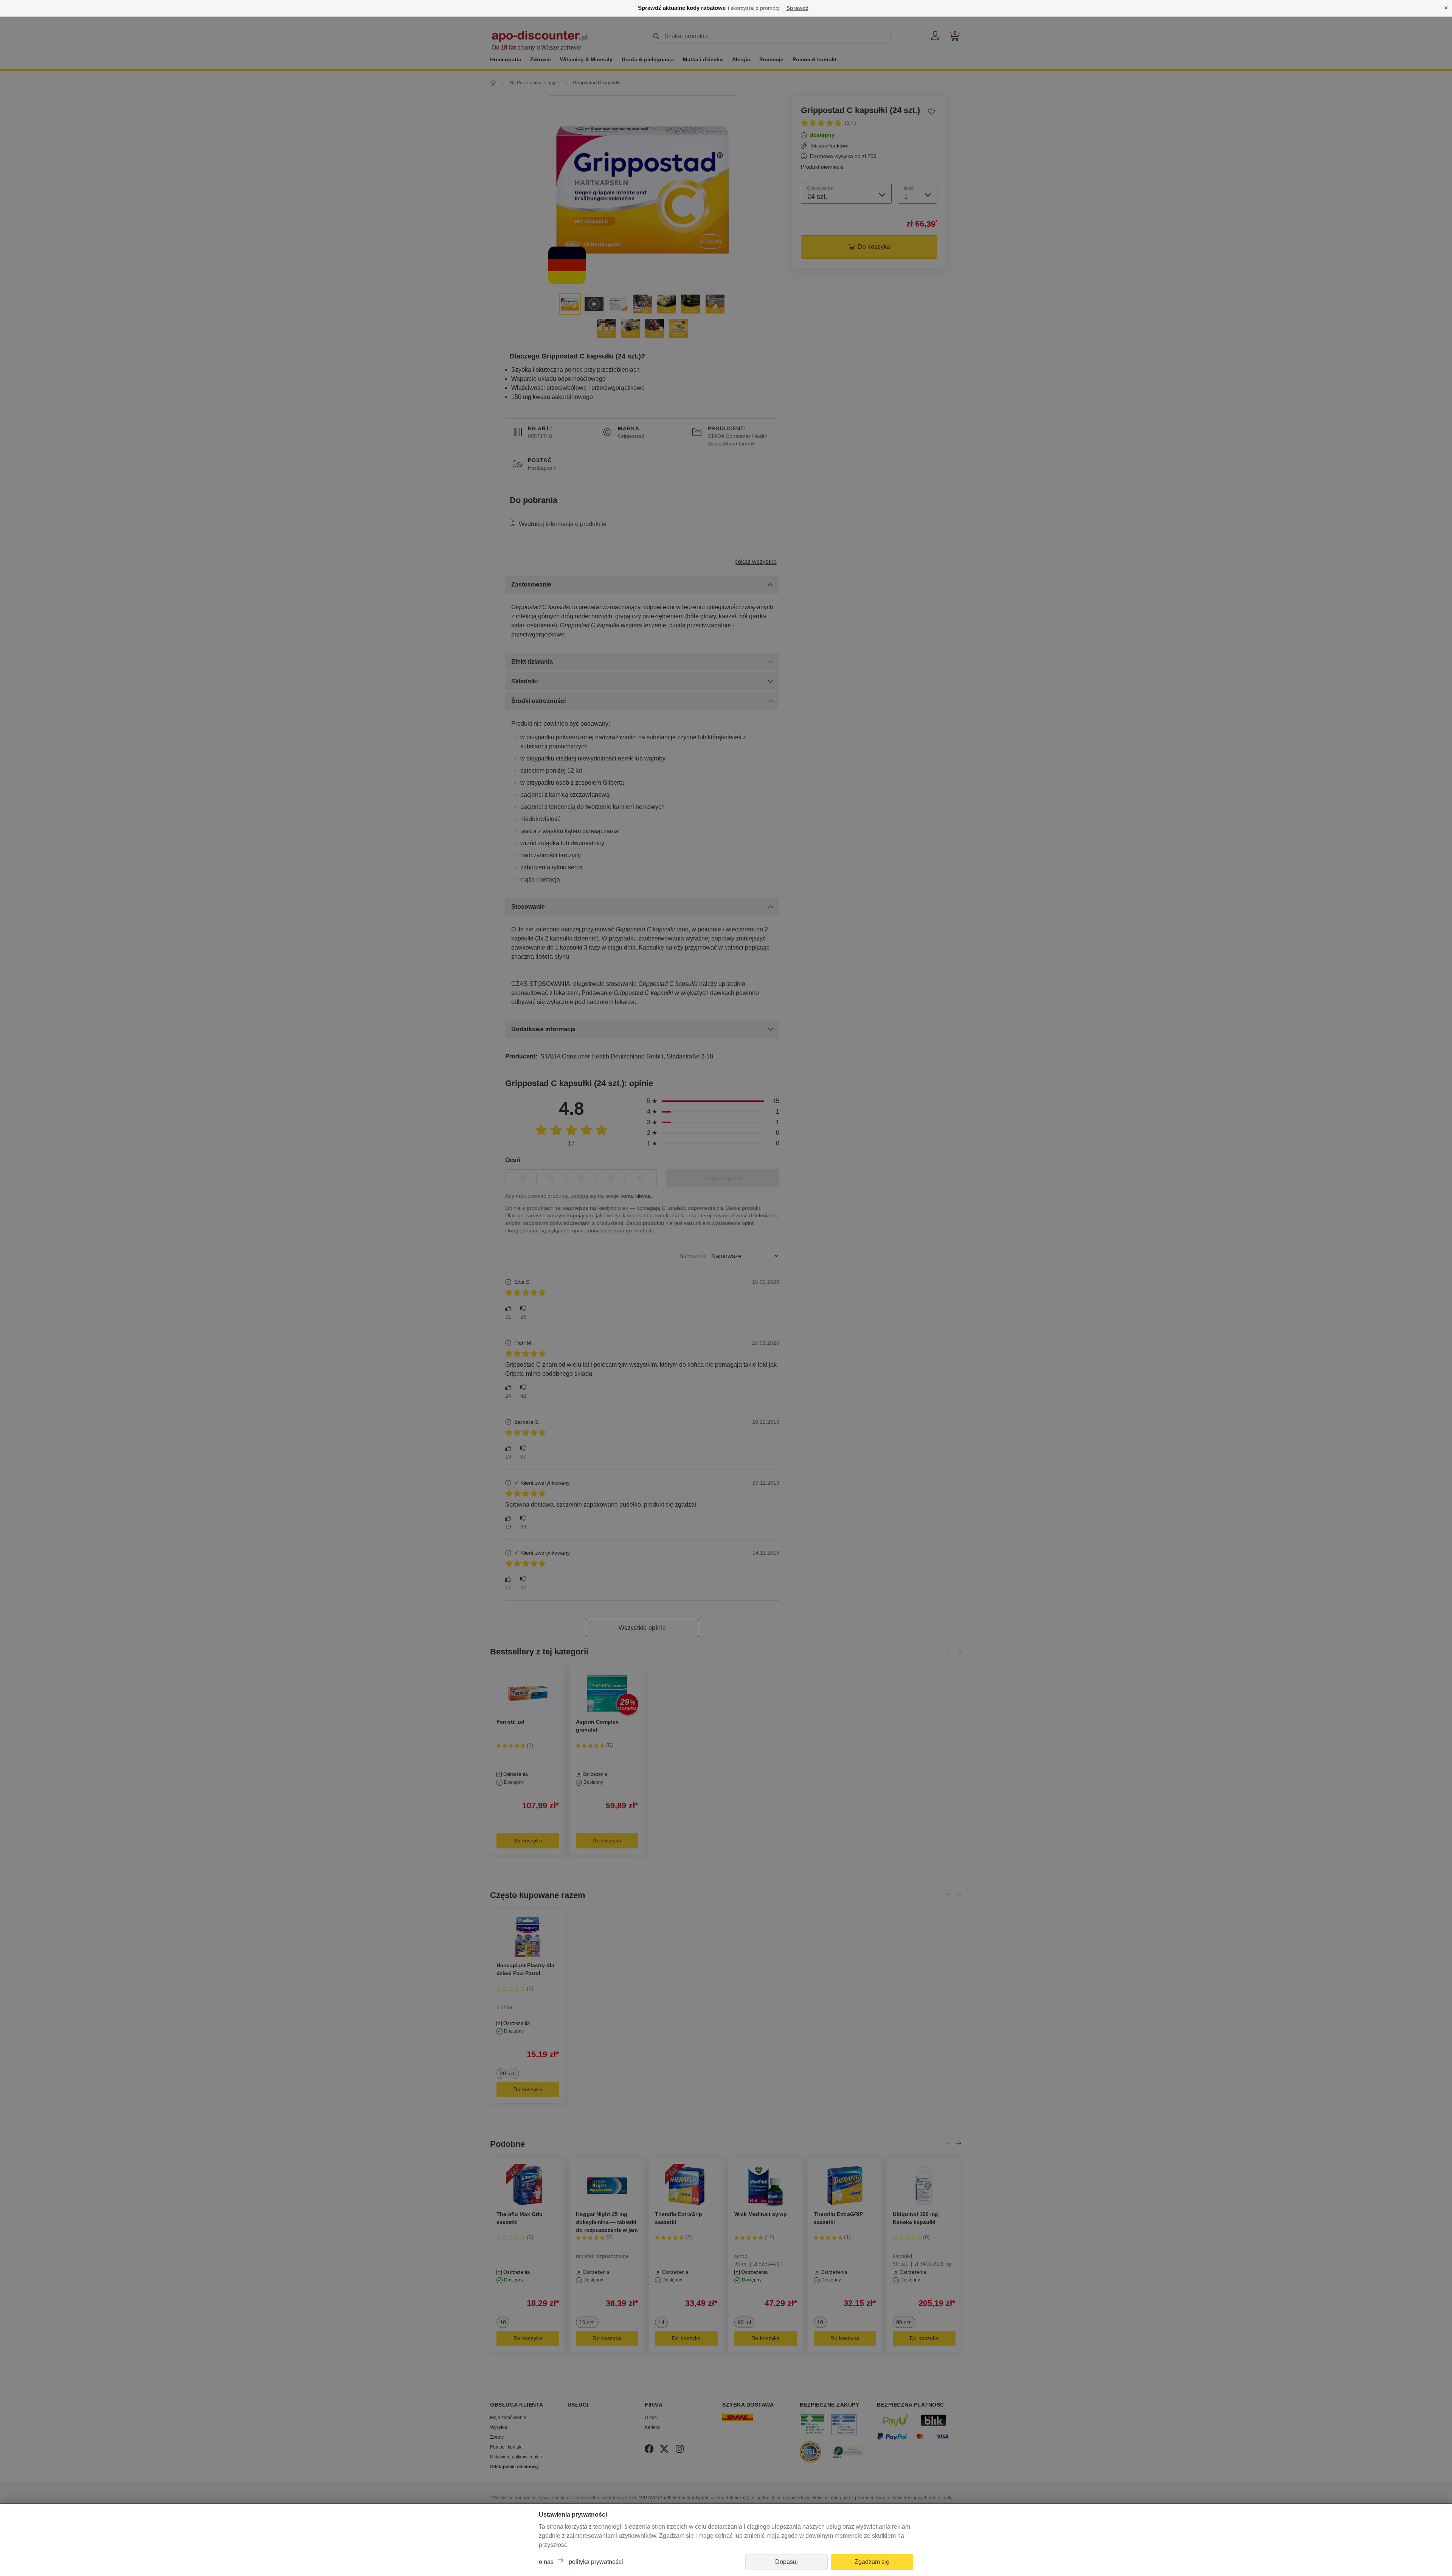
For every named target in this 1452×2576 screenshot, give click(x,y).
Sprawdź (797, 8)
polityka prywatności (596, 2562)
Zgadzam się (872, 2562)
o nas (546, 2562)
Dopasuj (786, 2562)
